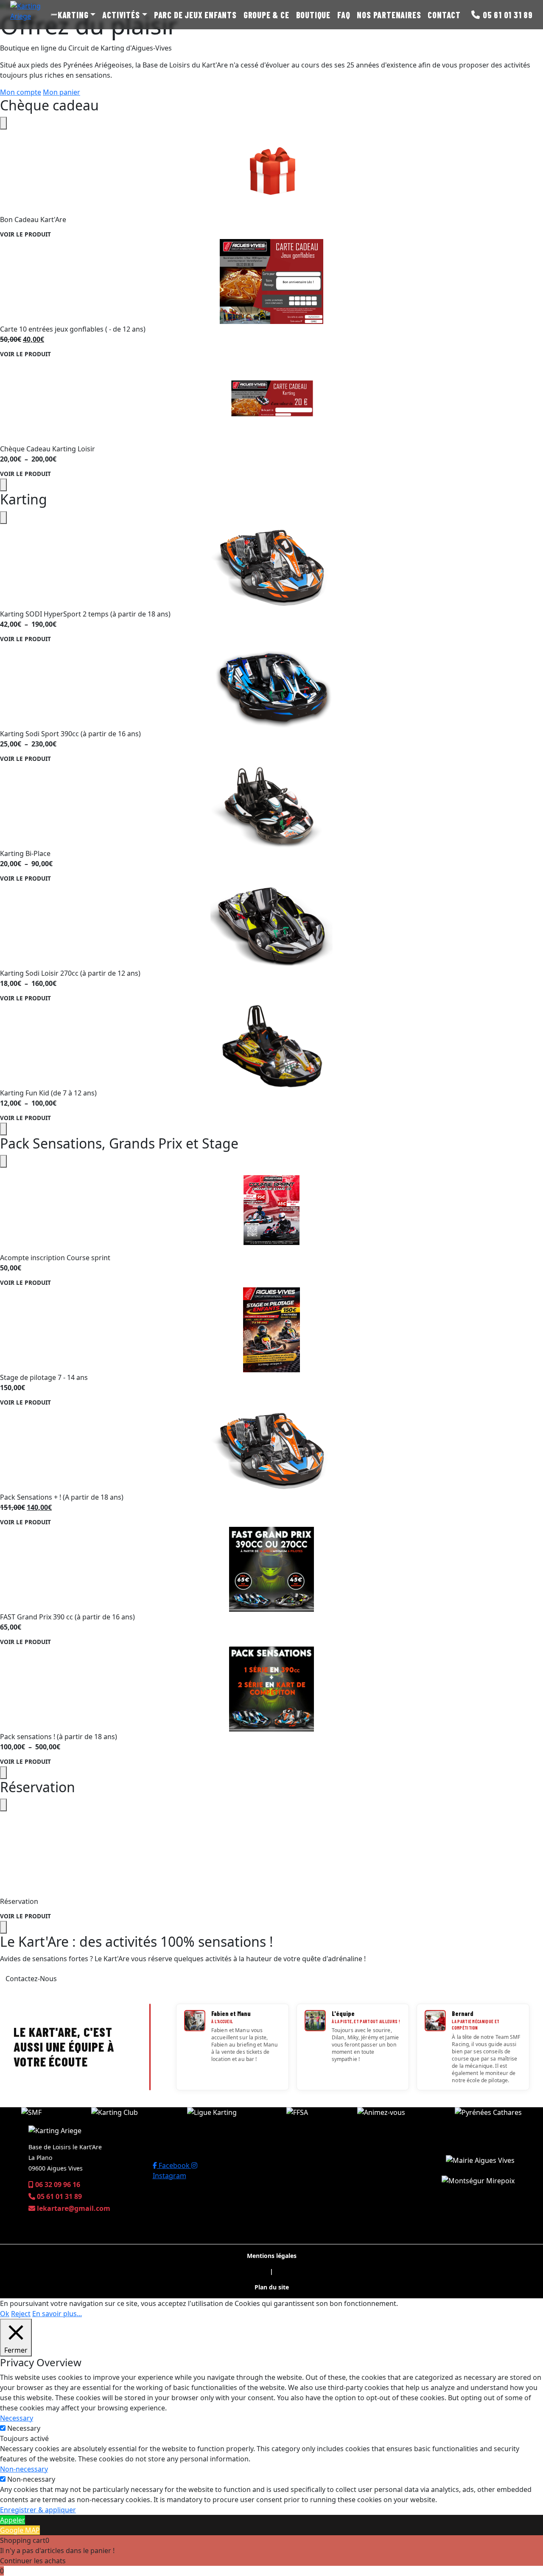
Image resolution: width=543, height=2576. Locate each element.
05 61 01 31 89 (508, 15)
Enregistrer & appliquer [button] (38, 2510)
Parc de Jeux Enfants (195, 15)
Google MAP (20, 2530)
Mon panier (62, 92)
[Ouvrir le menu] (54, 15)
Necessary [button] (17, 2418)
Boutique (313, 15)
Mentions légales (272, 2256)
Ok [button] (5, 2314)
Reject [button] (21, 2314)
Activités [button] (121, 15)
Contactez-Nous (31, 1979)
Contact (444, 15)
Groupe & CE (266, 15)
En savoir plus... (57, 2314)
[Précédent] (3, 123)
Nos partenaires (389, 15)
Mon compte (21, 92)
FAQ (344, 15)
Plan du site (272, 2287)
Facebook (174, 2165)
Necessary (24, 2428)
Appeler (13, 2520)
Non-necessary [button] (24, 2469)
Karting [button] (73, 15)
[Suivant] (3, 485)
